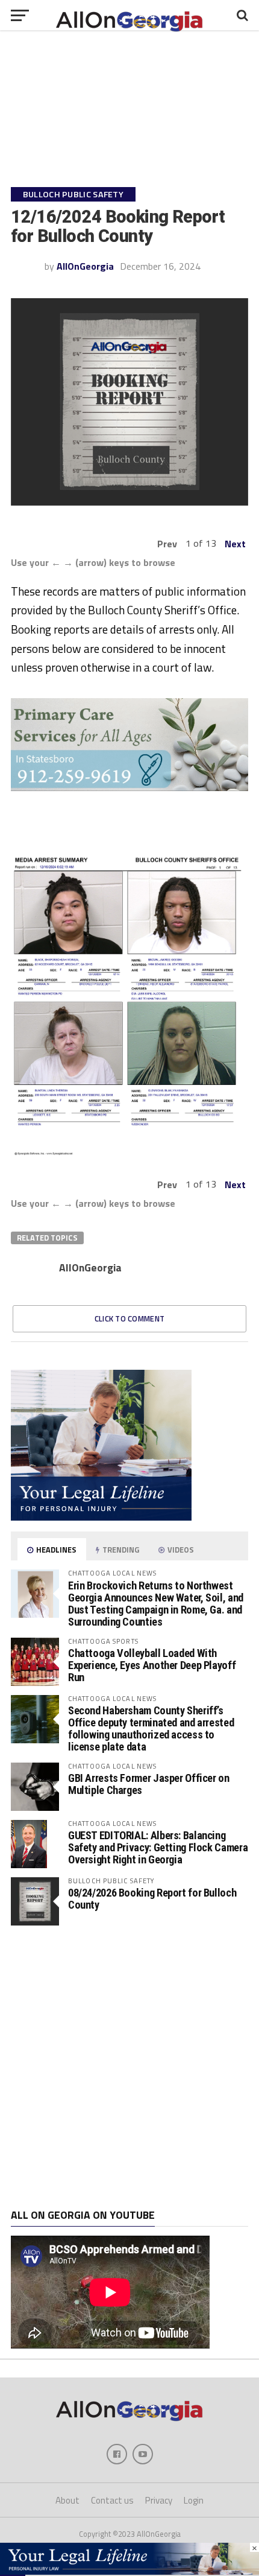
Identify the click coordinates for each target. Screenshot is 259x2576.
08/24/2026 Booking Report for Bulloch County (152, 1899)
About (67, 2500)
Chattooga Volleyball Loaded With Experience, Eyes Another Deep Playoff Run (152, 1665)
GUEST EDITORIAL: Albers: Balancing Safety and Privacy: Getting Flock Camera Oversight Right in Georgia (158, 1847)
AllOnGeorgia (85, 266)
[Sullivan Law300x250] (101, 1517)
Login (194, 2500)
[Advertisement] (129, 2067)
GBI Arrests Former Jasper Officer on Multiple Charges (149, 1784)
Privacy (159, 2500)
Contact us (112, 2500)
